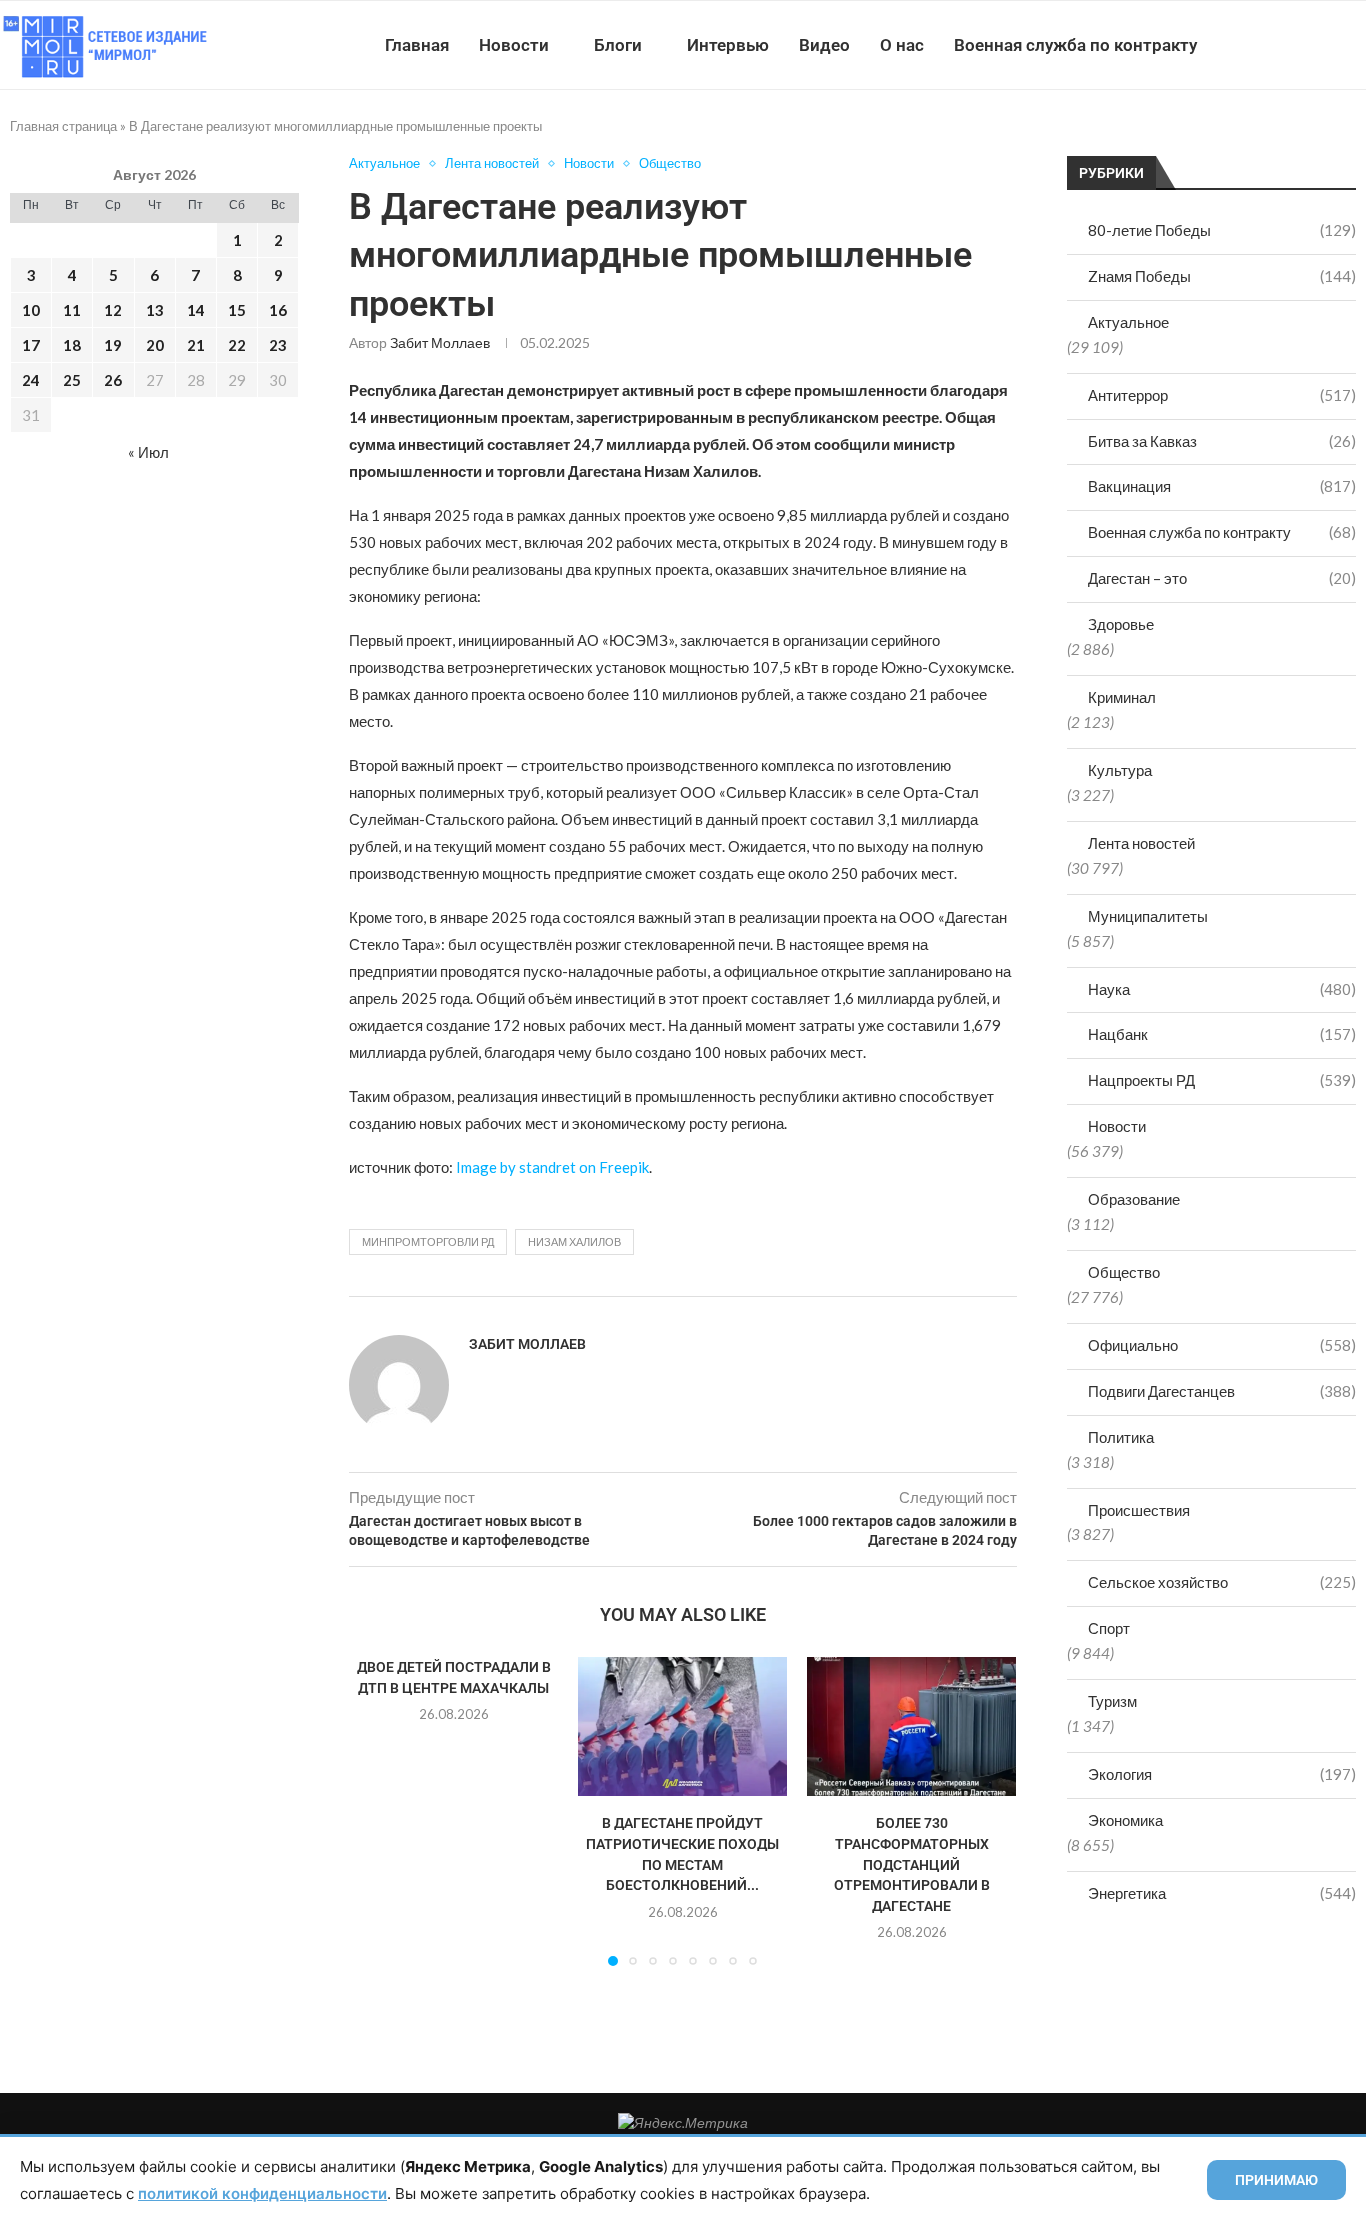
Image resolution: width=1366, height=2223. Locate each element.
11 (72, 310)
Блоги (618, 45)
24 (31, 380)
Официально (1222, 1345)
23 (278, 345)
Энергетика (1222, 1893)
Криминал (1122, 697)
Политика (1121, 1437)
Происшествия (1139, 1510)
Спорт (1109, 1628)
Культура (1120, 770)
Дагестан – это (1222, 578)
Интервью (728, 45)
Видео (824, 45)
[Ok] (1325, 45)
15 (237, 310)
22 (237, 345)
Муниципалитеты (1148, 916)
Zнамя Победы (1222, 276)
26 (113, 380)
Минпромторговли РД (428, 1241)
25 (72, 380)
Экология (1222, 1774)
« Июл (148, 452)
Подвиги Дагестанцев (1222, 1391)
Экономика (1125, 1820)
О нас (902, 45)
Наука (1222, 989)
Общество (1124, 1272)
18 (72, 345)
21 (196, 345)
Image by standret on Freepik (552, 1167)
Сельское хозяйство (1222, 1582)
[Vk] (1283, 45)
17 (31, 345)
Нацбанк (1222, 1034)
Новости (514, 45)
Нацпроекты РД (1222, 1080)
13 (155, 310)
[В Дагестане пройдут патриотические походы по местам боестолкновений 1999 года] (682, 1726)
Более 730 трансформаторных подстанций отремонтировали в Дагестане (912, 1864)
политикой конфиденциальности (262, 2193)
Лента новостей (1141, 843)
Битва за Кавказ (1222, 441)
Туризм (1112, 1701)
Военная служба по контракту (1075, 45)
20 (155, 345)
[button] (376, 1811)
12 (113, 310)
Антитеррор (1222, 395)
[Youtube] (1262, 45)
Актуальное (1128, 322)
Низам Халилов (574, 1241)
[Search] (1356, 45)
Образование (1134, 1199)
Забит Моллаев (440, 342)
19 (113, 345)
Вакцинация (1222, 486)
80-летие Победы (1222, 230)
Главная (417, 45)
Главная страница (63, 126)
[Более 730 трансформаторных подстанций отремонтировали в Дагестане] (911, 1726)
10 (31, 310)
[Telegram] (1304, 45)
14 (196, 310)
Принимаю (1276, 2180)
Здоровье (1121, 624)
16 (278, 310)
